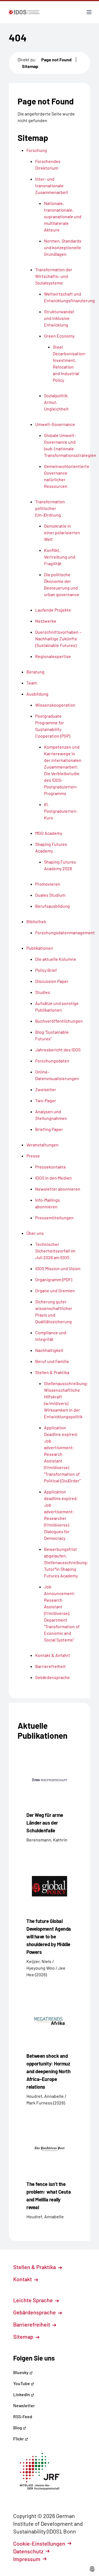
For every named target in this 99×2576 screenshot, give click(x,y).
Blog (18, 2428)
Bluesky (21, 2372)
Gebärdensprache (35, 2312)
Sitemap (30, 66)
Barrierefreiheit (32, 2324)
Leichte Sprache (34, 2300)
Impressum (27, 2559)
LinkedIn (22, 2394)
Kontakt (23, 2279)
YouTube (22, 2383)
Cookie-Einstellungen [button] (39, 2543)
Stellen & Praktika (35, 2267)
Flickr (19, 2439)
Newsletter (24, 2405)
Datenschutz (28, 2551)
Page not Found (56, 60)
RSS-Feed (23, 2416)
